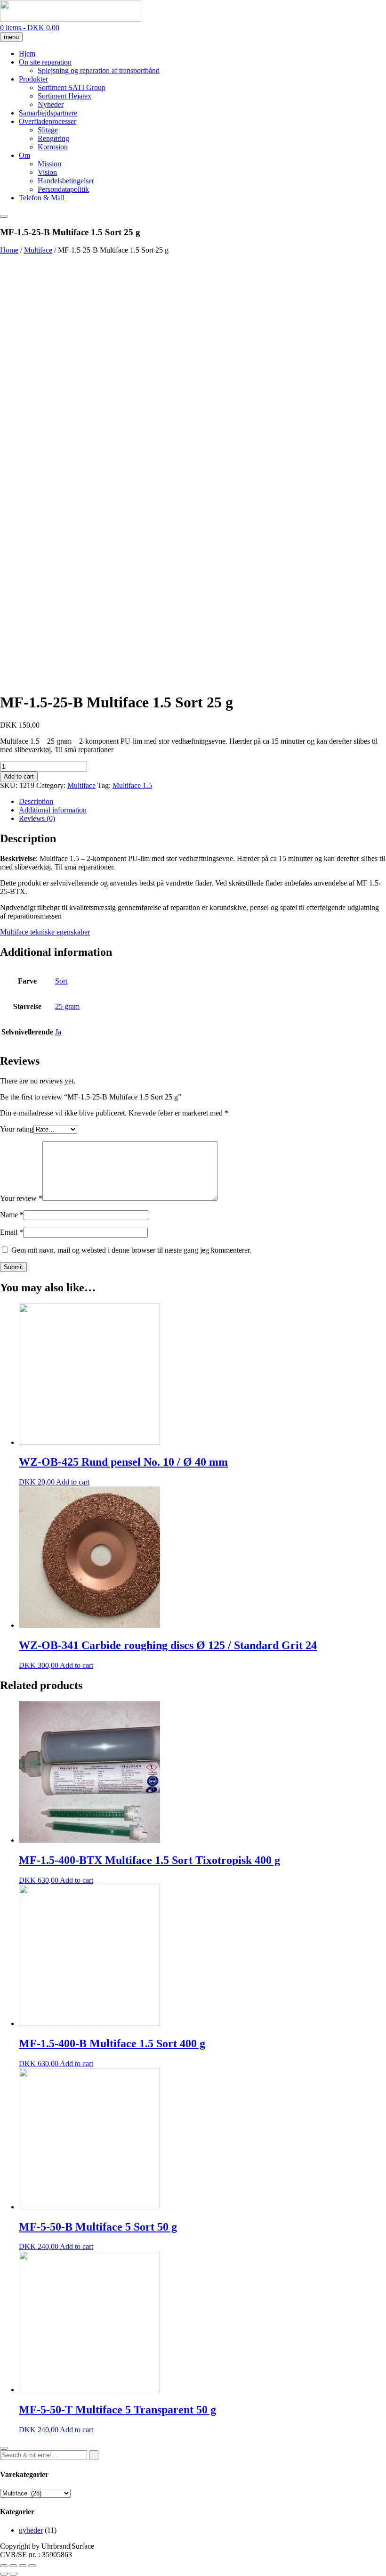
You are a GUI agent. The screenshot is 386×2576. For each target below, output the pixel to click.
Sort (61, 981)
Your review (21, 1198)
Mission (49, 164)
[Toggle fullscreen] (23, 2566)
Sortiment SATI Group (72, 87)
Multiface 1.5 (132, 785)
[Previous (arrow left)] (4, 2574)
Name (12, 1215)
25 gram (67, 1006)
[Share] (13, 2566)
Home (9, 250)
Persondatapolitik (63, 189)
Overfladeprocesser (48, 121)
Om (24, 155)
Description (36, 801)
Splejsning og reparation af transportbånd (99, 70)
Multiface (38, 250)
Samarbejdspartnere (48, 113)
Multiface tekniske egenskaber (45, 932)
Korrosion (53, 147)
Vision (47, 172)
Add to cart (19, 776)
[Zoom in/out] (32, 2566)
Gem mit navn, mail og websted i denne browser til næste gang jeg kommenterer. (131, 1250)
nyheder (31, 2530)
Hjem (27, 53)
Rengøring (53, 138)
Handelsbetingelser (66, 181)
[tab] (202, 802)
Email (12, 1232)
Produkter (33, 79)
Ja (58, 1032)
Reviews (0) (37, 818)
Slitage (48, 130)
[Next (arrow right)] (13, 2574)
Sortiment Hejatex (64, 96)
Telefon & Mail (42, 198)
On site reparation (45, 62)
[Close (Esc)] (4, 2566)
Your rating (17, 1129)
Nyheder (51, 104)
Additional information (53, 810)
